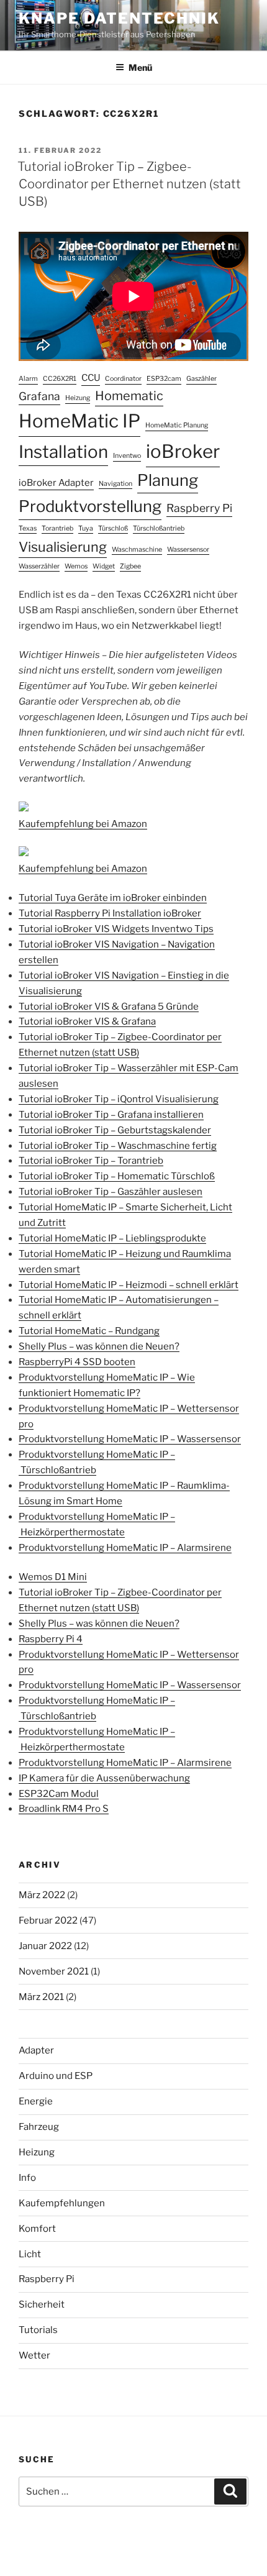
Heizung (78, 398)
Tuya (86, 528)
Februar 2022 (48, 1921)
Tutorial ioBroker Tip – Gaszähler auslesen (111, 1192)
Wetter (34, 2355)
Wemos (76, 566)
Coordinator (123, 379)
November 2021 (54, 1971)
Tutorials (38, 2330)
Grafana (39, 396)
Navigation (115, 484)
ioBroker (183, 451)
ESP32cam (164, 379)
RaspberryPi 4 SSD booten (77, 1362)
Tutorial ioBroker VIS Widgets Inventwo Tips (116, 929)
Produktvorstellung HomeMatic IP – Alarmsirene (125, 1548)
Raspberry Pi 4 (51, 1639)
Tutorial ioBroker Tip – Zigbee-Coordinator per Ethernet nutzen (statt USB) (129, 184)
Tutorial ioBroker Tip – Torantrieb (91, 1161)
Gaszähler (201, 379)
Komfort (37, 2229)
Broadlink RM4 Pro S (64, 1809)
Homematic (129, 396)
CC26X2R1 (60, 379)
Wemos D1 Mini (53, 1577)
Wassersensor (188, 550)
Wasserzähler (39, 566)
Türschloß (113, 528)
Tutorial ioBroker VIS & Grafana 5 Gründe (109, 1007)
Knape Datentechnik (119, 18)
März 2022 (42, 1895)
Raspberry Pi (199, 508)
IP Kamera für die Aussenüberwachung (104, 1778)
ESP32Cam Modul (59, 1794)
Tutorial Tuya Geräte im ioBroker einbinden (113, 898)
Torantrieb (57, 528)
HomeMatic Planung (177, 425)
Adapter (36, 2050)
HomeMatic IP (79, 421)
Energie (36, 2101)
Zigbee (130, 566)
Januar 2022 (45, 1946)
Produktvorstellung (90, 506)
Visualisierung (63, 547)
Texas (28, 528)
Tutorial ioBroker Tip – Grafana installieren (111, 1115)
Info (27, 2178)
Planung (168, 480)
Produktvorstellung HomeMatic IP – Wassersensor (130, 1439)
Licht (30, 2254)
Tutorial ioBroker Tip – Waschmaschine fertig (118, 1146)
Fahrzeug (39, 2127)
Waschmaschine (137, 550)
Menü (140, 67)
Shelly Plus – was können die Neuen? (99, 1346)
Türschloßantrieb (159, 528)
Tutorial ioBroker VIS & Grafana (87, 1021)
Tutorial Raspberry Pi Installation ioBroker (110, 913)
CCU (91, 378)
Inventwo (127, 456)
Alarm (28, 379)
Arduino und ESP (56, 2076)
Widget (104, 566)
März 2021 (41, 1997)
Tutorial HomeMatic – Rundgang (89, 1331)
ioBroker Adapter (56, 483)
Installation (63, 452)
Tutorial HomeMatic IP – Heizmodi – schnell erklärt (129, 1285)
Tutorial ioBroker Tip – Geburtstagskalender (115, 1130)
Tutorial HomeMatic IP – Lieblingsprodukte (112, 1238)
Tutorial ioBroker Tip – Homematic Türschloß (117, 1176)
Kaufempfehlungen (62, 2203)
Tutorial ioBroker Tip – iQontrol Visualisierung (119, 1099)
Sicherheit (42, 2304)
